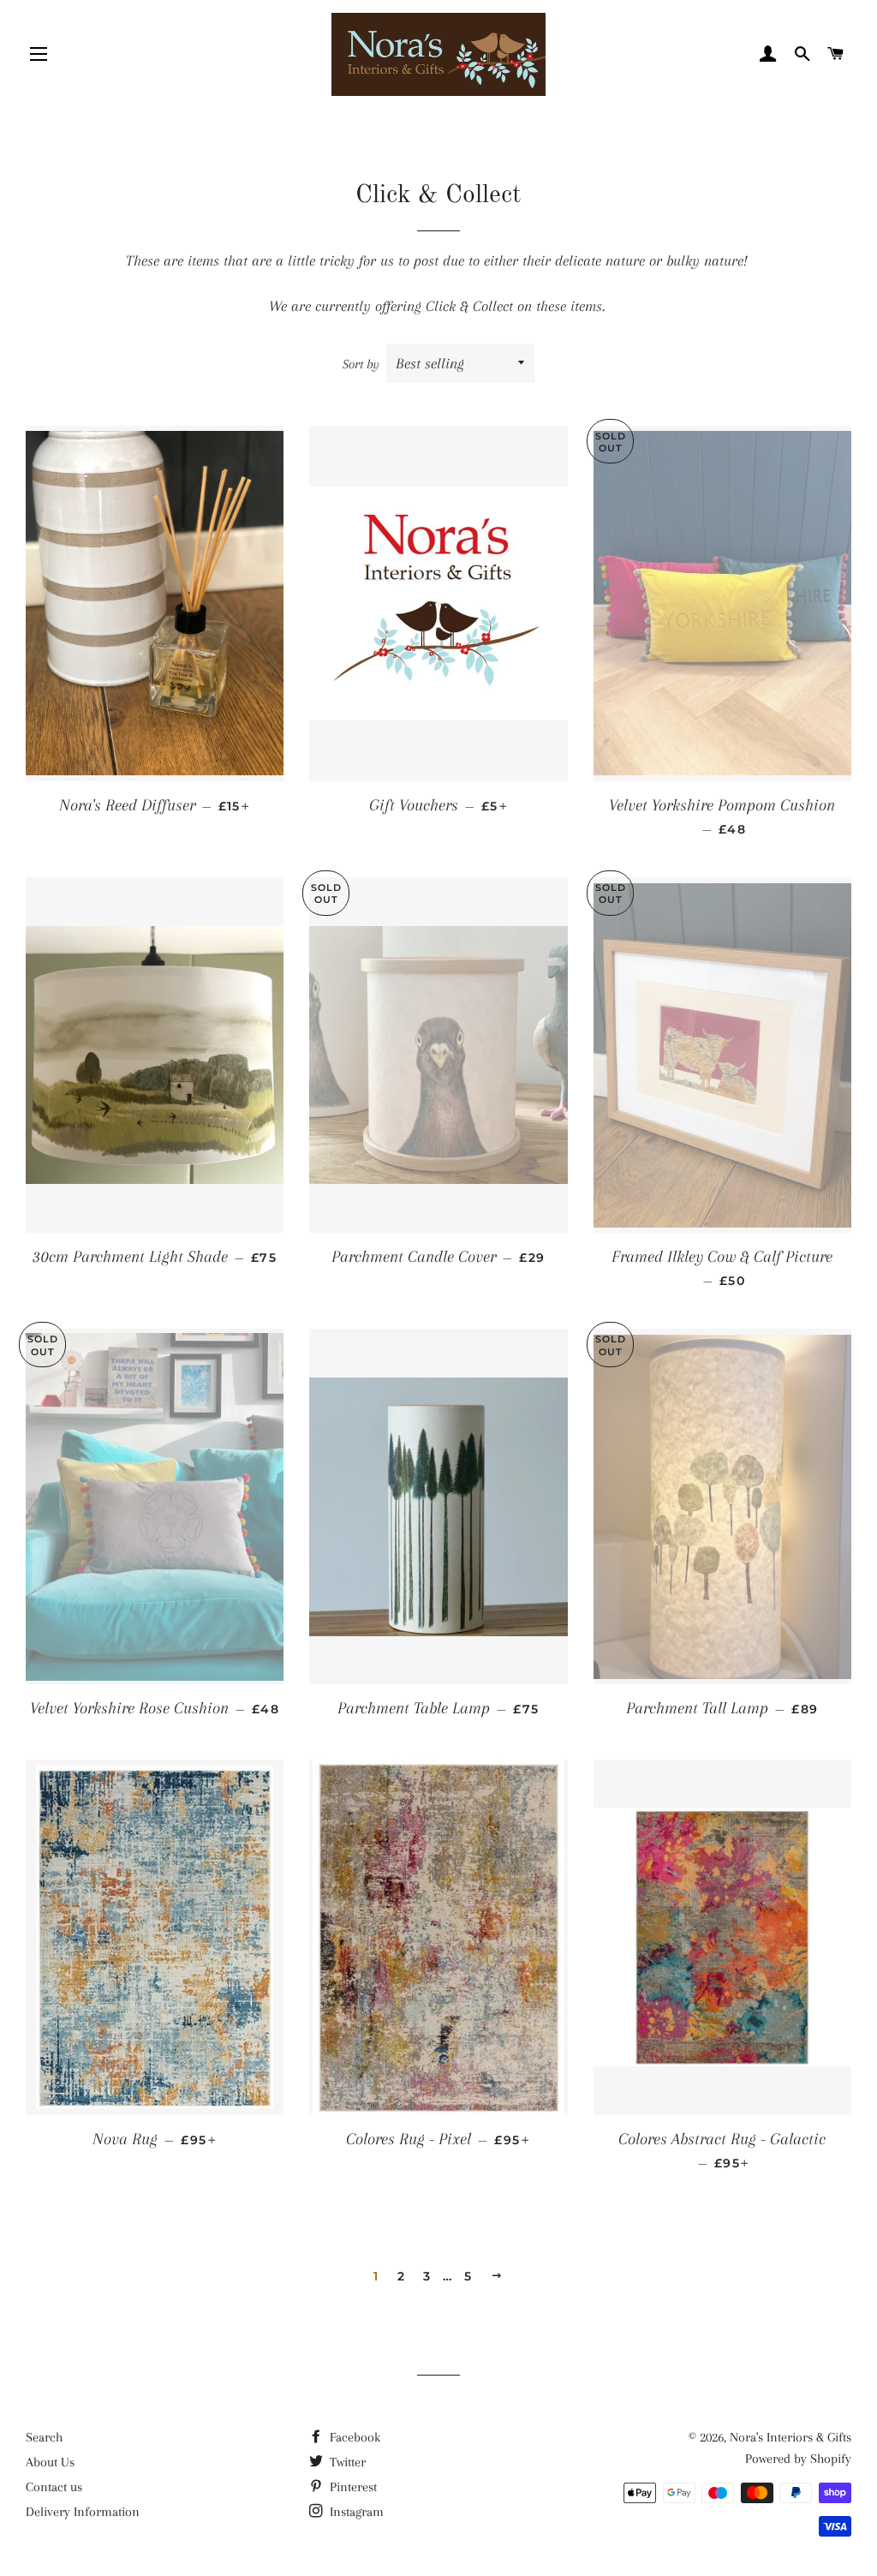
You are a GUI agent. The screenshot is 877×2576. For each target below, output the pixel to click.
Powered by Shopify (798, 2459)
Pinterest (352, 2487)
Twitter (346, 2462)
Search (44, 2437)
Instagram (355, 2512)
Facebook (353, 2437)
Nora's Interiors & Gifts (790, 2437)
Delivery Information (83, 2512)
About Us (50, 2462)
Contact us (54, 2487)
